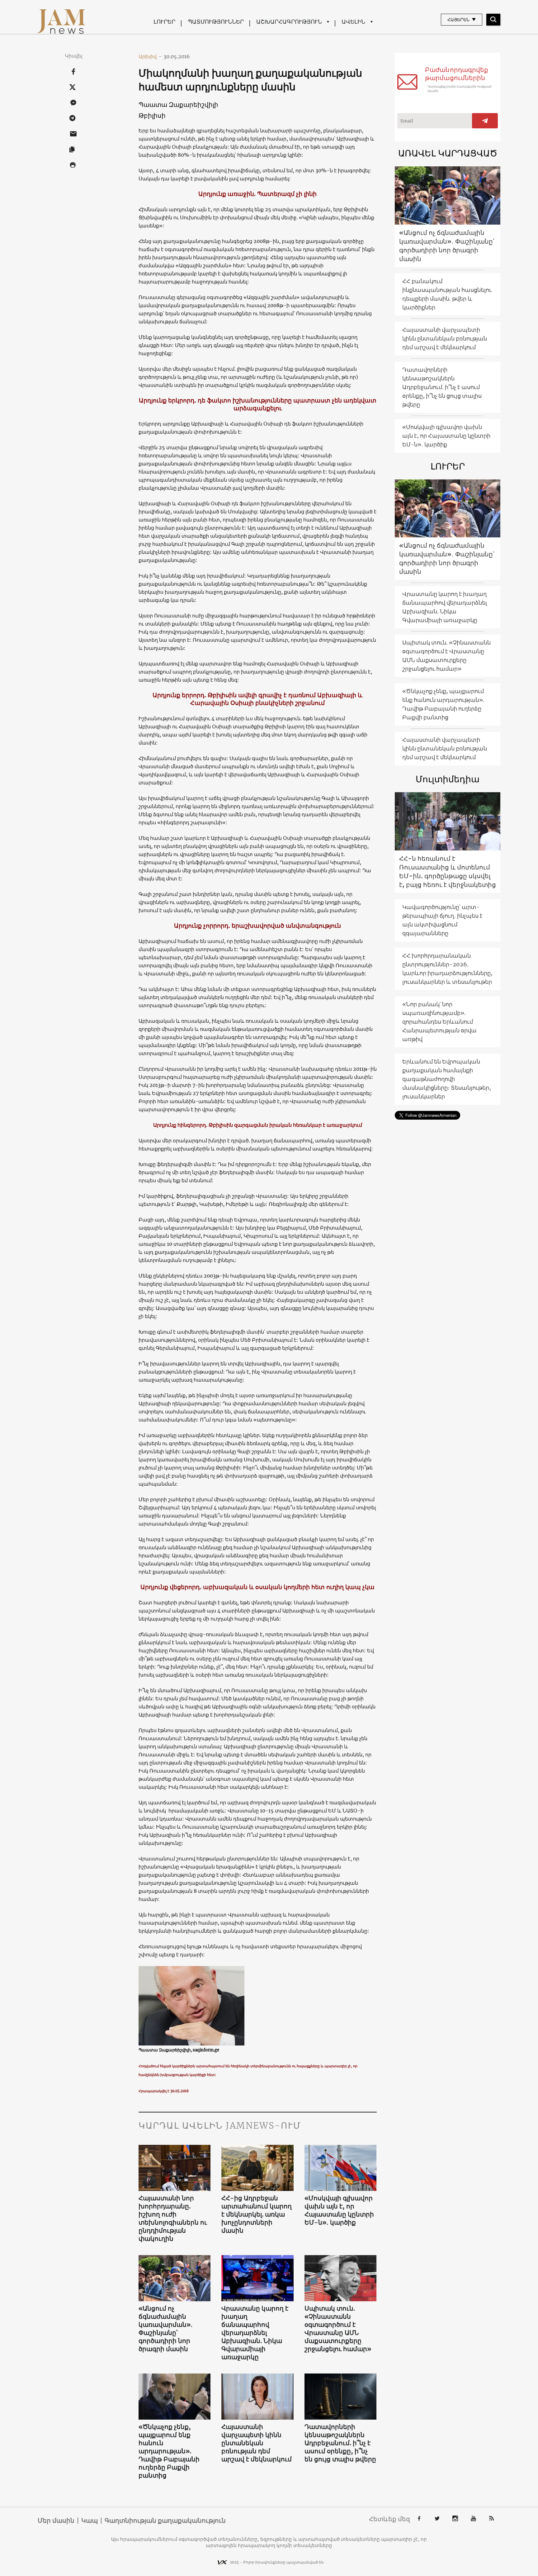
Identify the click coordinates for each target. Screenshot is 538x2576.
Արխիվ (150, 56)
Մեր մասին (56, 2521)
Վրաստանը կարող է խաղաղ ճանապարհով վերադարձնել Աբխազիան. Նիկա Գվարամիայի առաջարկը (255, 2333)
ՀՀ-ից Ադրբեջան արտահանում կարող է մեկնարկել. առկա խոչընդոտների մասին (257, 2214)
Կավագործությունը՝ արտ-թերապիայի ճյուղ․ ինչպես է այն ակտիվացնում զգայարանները (442, 920)
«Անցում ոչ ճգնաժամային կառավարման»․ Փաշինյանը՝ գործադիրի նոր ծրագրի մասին (166, 2328)
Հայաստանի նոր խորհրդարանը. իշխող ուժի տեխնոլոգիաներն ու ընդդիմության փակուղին (173, 2218)
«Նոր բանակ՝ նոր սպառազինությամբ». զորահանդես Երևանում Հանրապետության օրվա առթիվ (439, 1022)
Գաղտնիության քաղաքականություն (165, 2521)
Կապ (90, 2521)
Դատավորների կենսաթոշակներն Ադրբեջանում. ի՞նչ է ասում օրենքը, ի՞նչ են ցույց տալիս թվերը (340, 2443)
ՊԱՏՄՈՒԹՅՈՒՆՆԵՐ (216, 22)
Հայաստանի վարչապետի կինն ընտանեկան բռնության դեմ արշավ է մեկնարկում (257, 2443)
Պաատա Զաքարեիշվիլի (178, 105)
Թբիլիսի (152, 115)
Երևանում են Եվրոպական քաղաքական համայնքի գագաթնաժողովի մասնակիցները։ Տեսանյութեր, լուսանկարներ (447, 1079)
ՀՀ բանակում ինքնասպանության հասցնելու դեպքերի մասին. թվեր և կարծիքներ (447, 294)
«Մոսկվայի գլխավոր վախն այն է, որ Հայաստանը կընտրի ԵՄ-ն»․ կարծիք (339, 2210)
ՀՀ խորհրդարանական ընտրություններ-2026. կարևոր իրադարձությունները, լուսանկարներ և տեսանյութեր (447, 969)
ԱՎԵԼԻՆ (353, 22)
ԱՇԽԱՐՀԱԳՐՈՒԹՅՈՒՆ (289, 22)
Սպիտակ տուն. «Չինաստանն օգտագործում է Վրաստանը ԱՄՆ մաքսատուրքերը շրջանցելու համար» (338, 2328)
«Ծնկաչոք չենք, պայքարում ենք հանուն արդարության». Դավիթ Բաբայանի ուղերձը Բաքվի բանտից (169, 2451)
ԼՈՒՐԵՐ (164, 22)
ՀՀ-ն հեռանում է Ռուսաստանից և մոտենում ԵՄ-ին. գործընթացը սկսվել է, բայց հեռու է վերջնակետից (448, 871)
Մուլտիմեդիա (448, 779)
